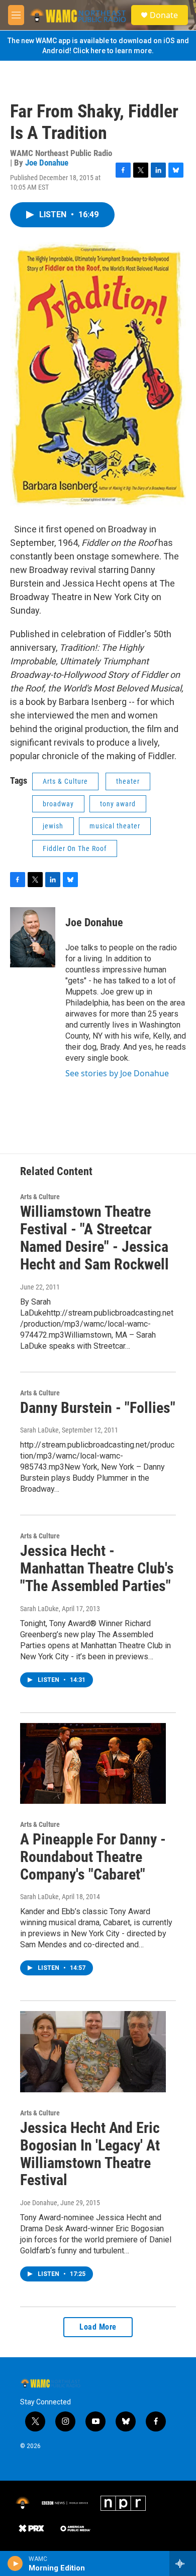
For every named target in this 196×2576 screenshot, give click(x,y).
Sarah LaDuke (39, 1430)
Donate (164, 15)
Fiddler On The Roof (75, 848)
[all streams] (183, 2563)
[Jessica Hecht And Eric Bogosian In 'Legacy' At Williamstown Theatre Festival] (93, 2052)
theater (128, 781)
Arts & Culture (65, 781)
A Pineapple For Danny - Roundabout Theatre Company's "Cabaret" (93, 1857)
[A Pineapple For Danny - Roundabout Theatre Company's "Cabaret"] (93, 1764)
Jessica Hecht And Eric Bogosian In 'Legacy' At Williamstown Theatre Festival (90, 2154)
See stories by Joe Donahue (117, 1073)
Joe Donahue (47, 163)
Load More (98, 2327)
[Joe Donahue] (33, 937)
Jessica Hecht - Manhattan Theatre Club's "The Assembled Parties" (97, 1568)
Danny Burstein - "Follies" (98, 1408)
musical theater (115, 826)
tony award (118, 804)
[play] (15, 2563)
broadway (58, 804)
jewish (53, 826)
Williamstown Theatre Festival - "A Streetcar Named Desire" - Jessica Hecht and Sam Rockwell (94, 1238)
